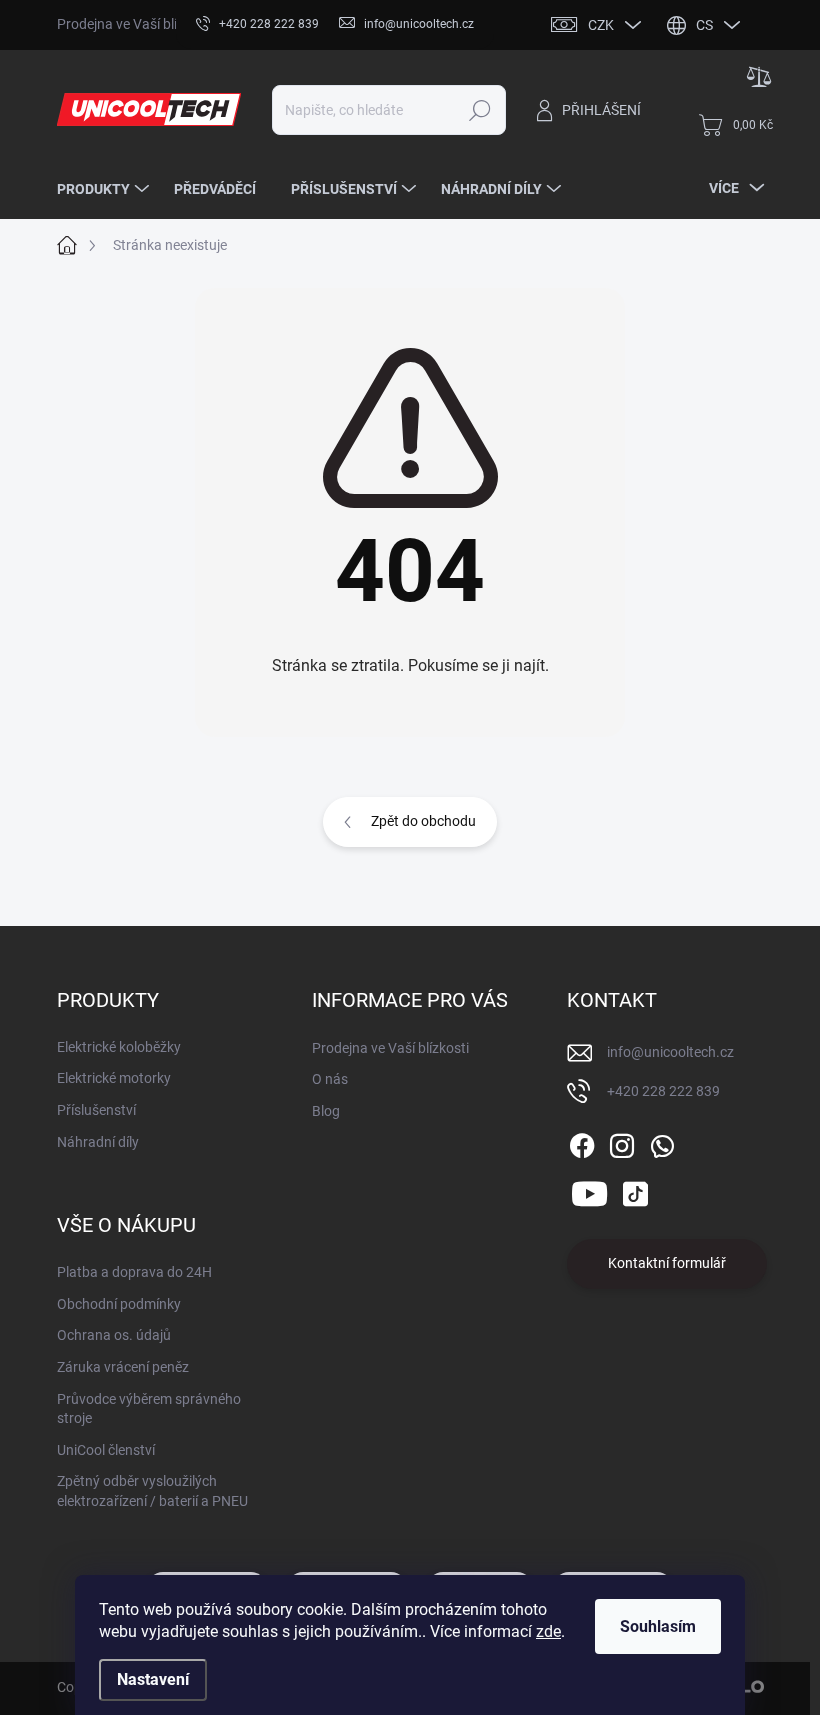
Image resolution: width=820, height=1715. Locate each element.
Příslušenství (96, 1110)
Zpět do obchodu (423, 821)
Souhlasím (658, 1626)
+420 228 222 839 (663, 1091)
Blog (326, 1111)
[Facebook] (582, 1142)
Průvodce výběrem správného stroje (149, 1409)
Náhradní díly (98, 1142)
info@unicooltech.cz (670, 1052)
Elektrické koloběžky (119, 1047)
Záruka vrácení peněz (123, 1367)
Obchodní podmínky (119, 1304)
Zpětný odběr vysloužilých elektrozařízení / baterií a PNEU (152, 1491)
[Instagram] (622, 1142)
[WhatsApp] (662, 1142)
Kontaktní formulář (667, 1263)
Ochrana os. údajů (114, 1335)
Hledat (480, 110)
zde (548, 1631)
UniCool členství (106, 1450)
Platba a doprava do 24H (134, 1272)
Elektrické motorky (114, 1078)
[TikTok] (635, 1190)
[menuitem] (105, 189)
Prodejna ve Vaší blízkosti (135, 24)
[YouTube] (589, 1190)
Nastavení (153, 1679)
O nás (330, 1079)
